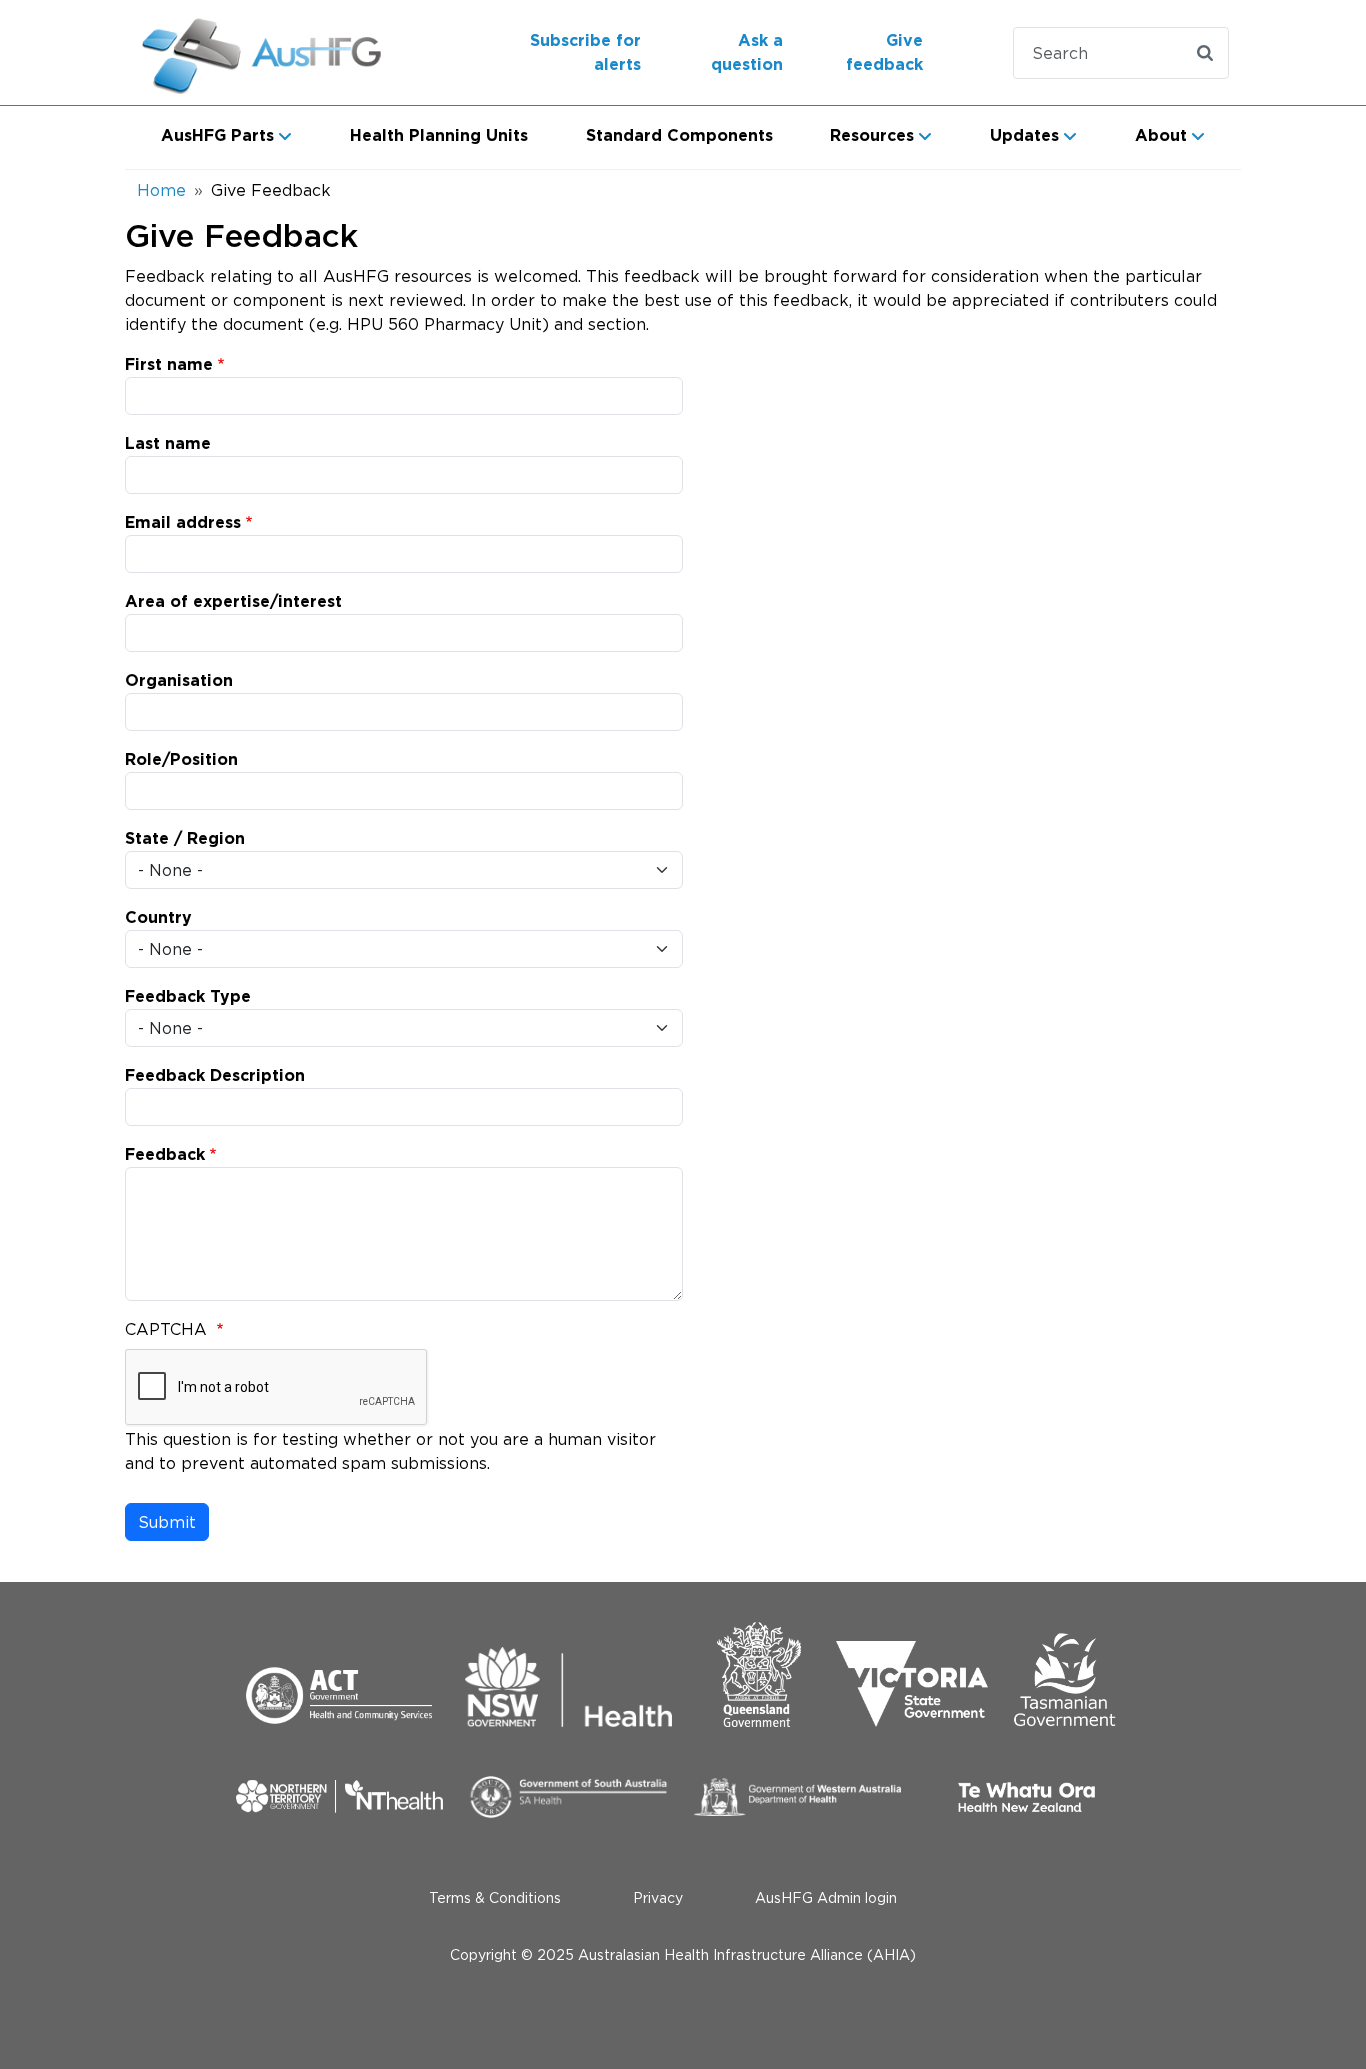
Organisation (179, 681)
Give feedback (884, 53)
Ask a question (747, 53)
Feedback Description (215, 1076)
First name (169, 365)
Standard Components (679, 136)
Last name (168, 444)
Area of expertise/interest (233, 602)
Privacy (658, 1897)
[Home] (264, 52)
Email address (183, 523)
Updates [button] (1024, 136)
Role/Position (181, 760)
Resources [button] (872, 136)
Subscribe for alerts (585, 53)
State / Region (185, 839)
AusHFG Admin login (826, 1897)
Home (161, 190)
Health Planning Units (439, 136)
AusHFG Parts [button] (217, 136)
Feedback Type (188, 997)
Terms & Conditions (495, 1897)
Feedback (165, 1155)
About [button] (1161, 136)
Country (158, 918)
